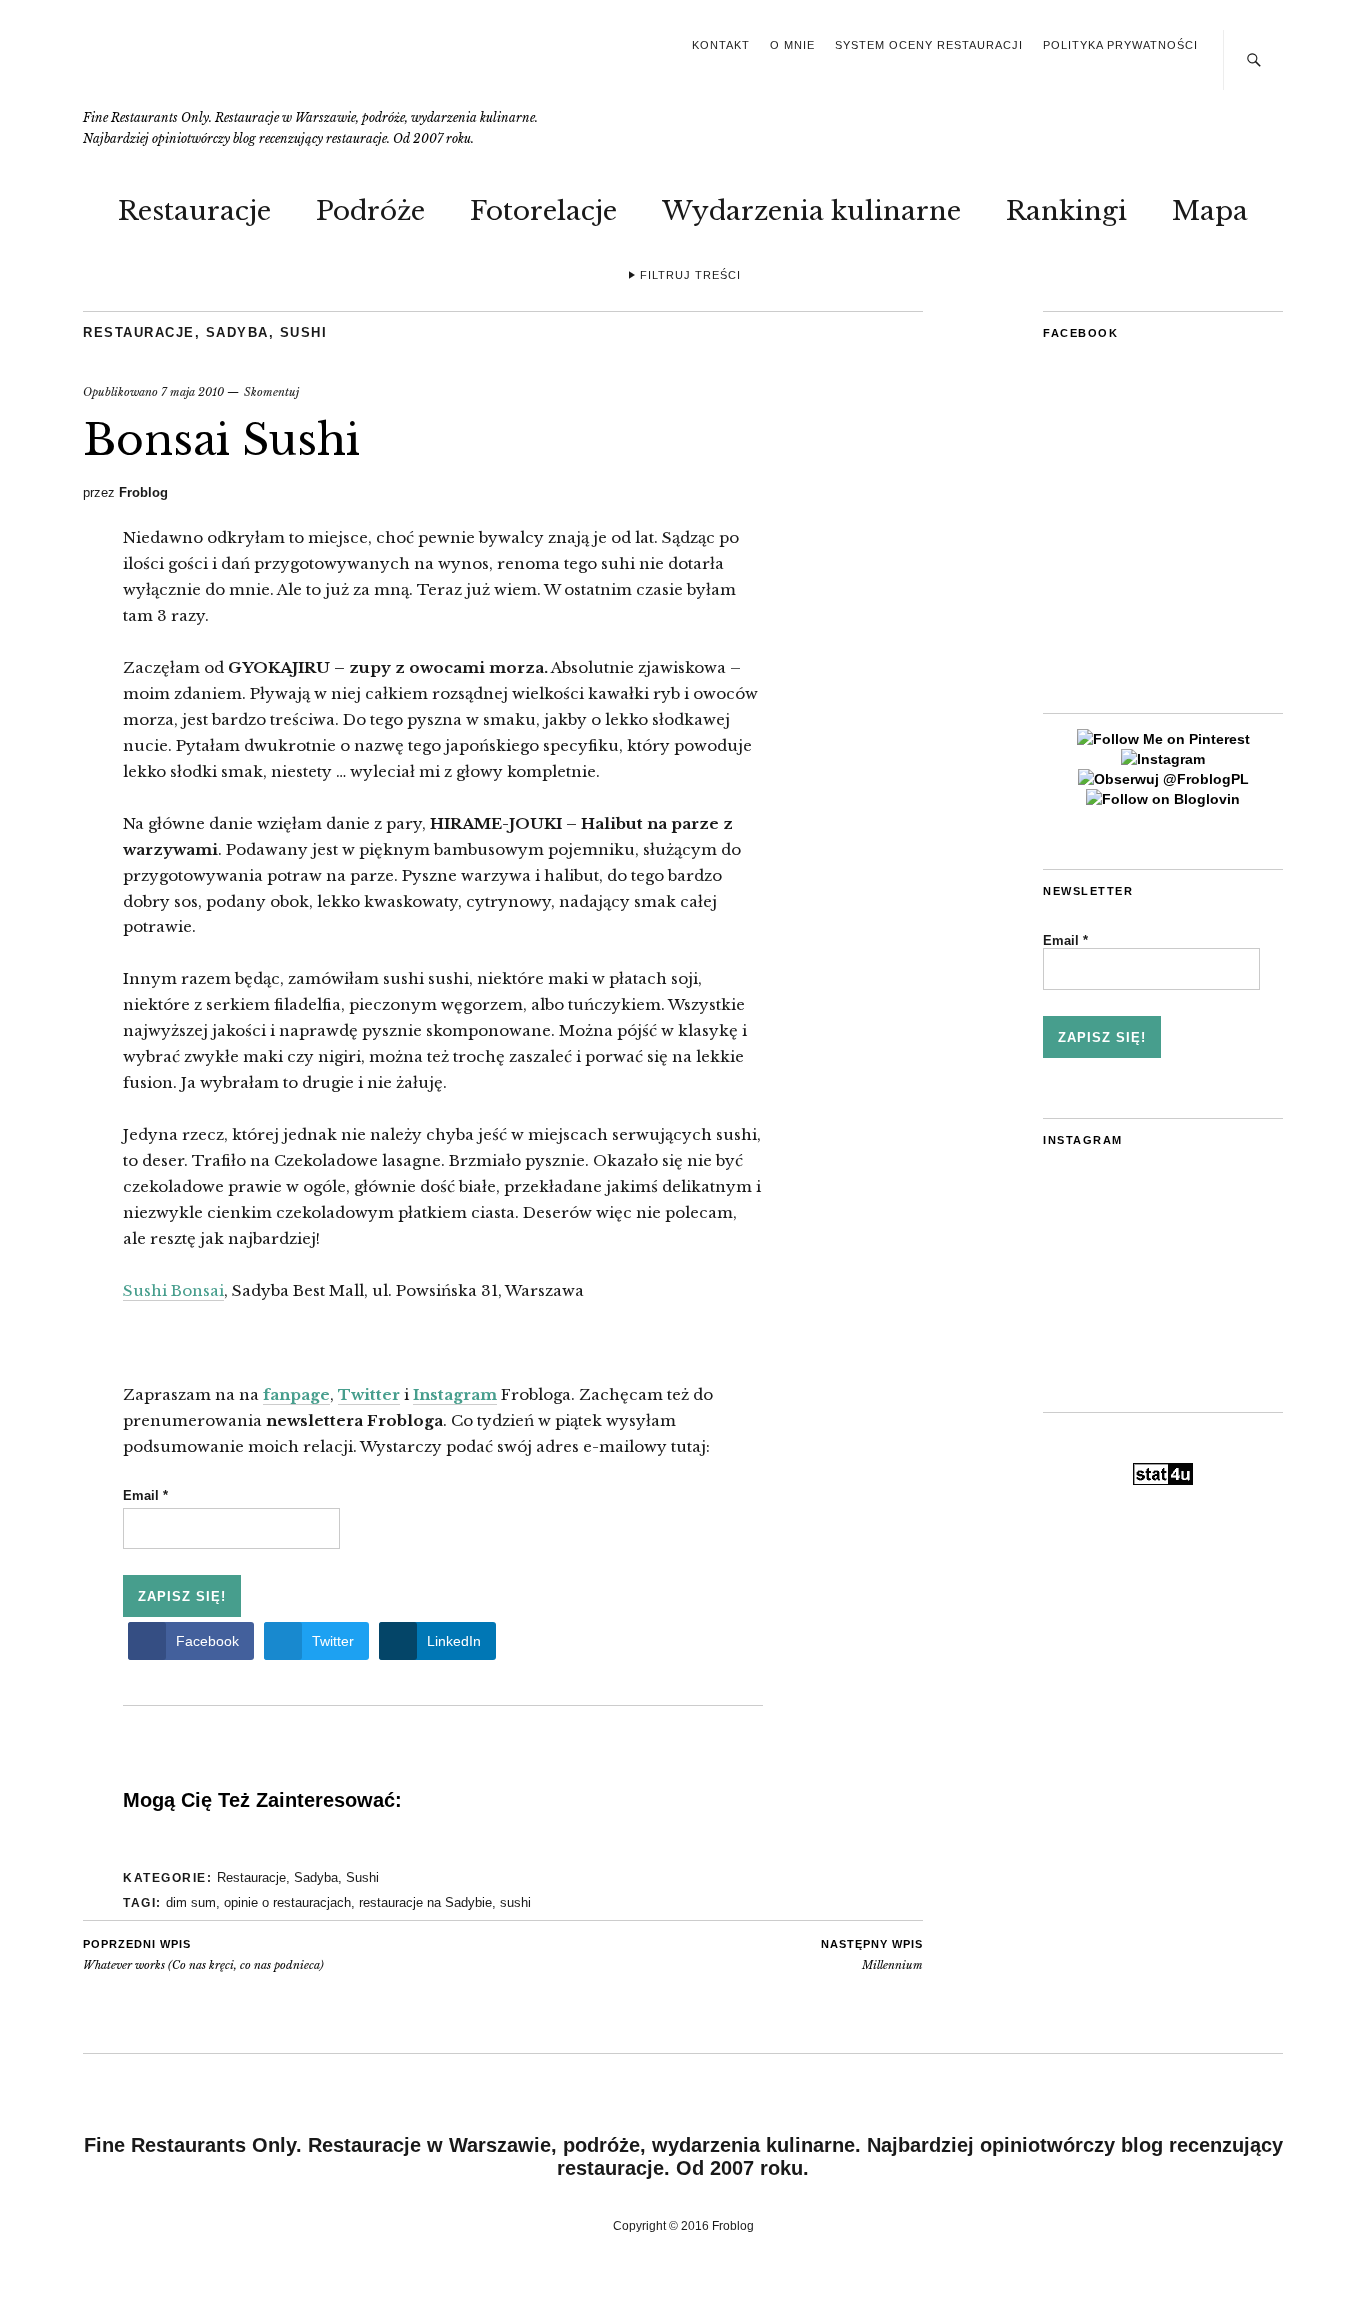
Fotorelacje (543, 211)
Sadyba (237, 332)
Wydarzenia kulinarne (811, 211)
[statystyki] (1163, 1480)
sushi (515, 1902)
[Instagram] (1163, 759)
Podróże (370, 211)
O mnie (792, 45)
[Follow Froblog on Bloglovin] (1163, 799)
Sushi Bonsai (173, 1290)
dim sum (191, 1902)
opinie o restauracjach (287, 1902)
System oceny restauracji (929, 45)
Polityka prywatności (1120, 45)
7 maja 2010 (192, 392)
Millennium (872, 1955)
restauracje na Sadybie (425, 1902)
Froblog (143, 492)
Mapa (1210, 211)
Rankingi (1066, 211)
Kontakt (721, 45)
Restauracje (194, 211)
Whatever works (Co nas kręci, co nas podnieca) (203, 1955)
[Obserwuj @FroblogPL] (1163, 779)
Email (145, 1495)
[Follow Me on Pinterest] (1163, 739)
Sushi (304, 332)
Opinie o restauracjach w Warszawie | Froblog (227, 67)
